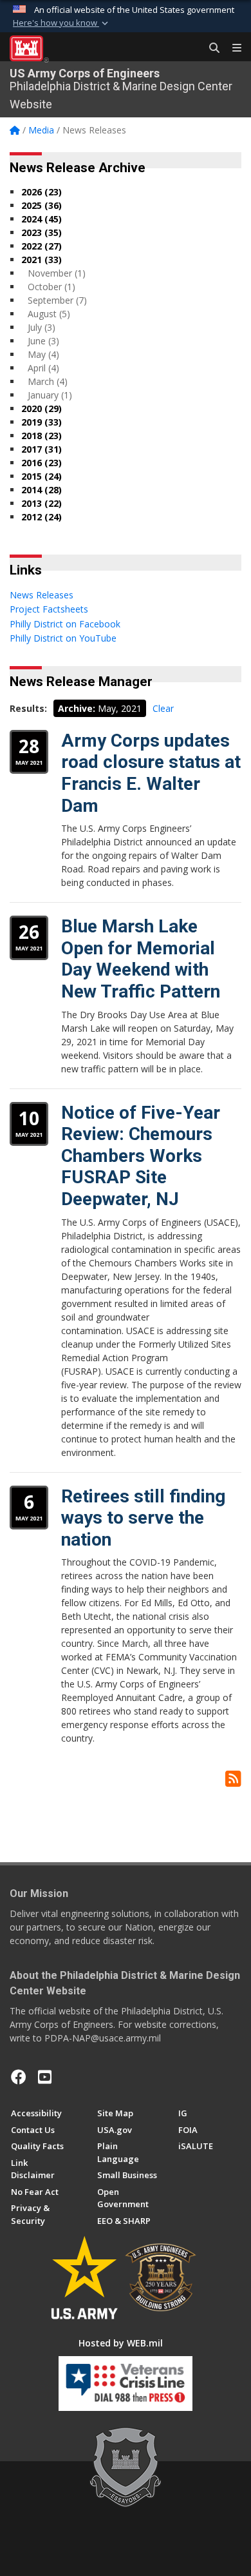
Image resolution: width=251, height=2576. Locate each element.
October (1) (51, 287)
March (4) (48, 381)
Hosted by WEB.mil (121, 2343)
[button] (62, 23)
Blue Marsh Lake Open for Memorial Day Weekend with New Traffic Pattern (141, 959)
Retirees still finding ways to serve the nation (143, 1518)
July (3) (42, 327)
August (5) (49, 314)
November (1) (57, 273)
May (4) (43, 354)
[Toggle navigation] (232, 48)
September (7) (57, 300)
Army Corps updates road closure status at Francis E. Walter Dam (151, 773)
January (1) (50, 395)
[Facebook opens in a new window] (19, 2077)
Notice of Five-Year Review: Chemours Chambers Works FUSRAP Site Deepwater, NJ (141, 1156)
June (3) (43, 341)
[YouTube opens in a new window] (45, 2077)
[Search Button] (210, 48)
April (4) (43, 368)
